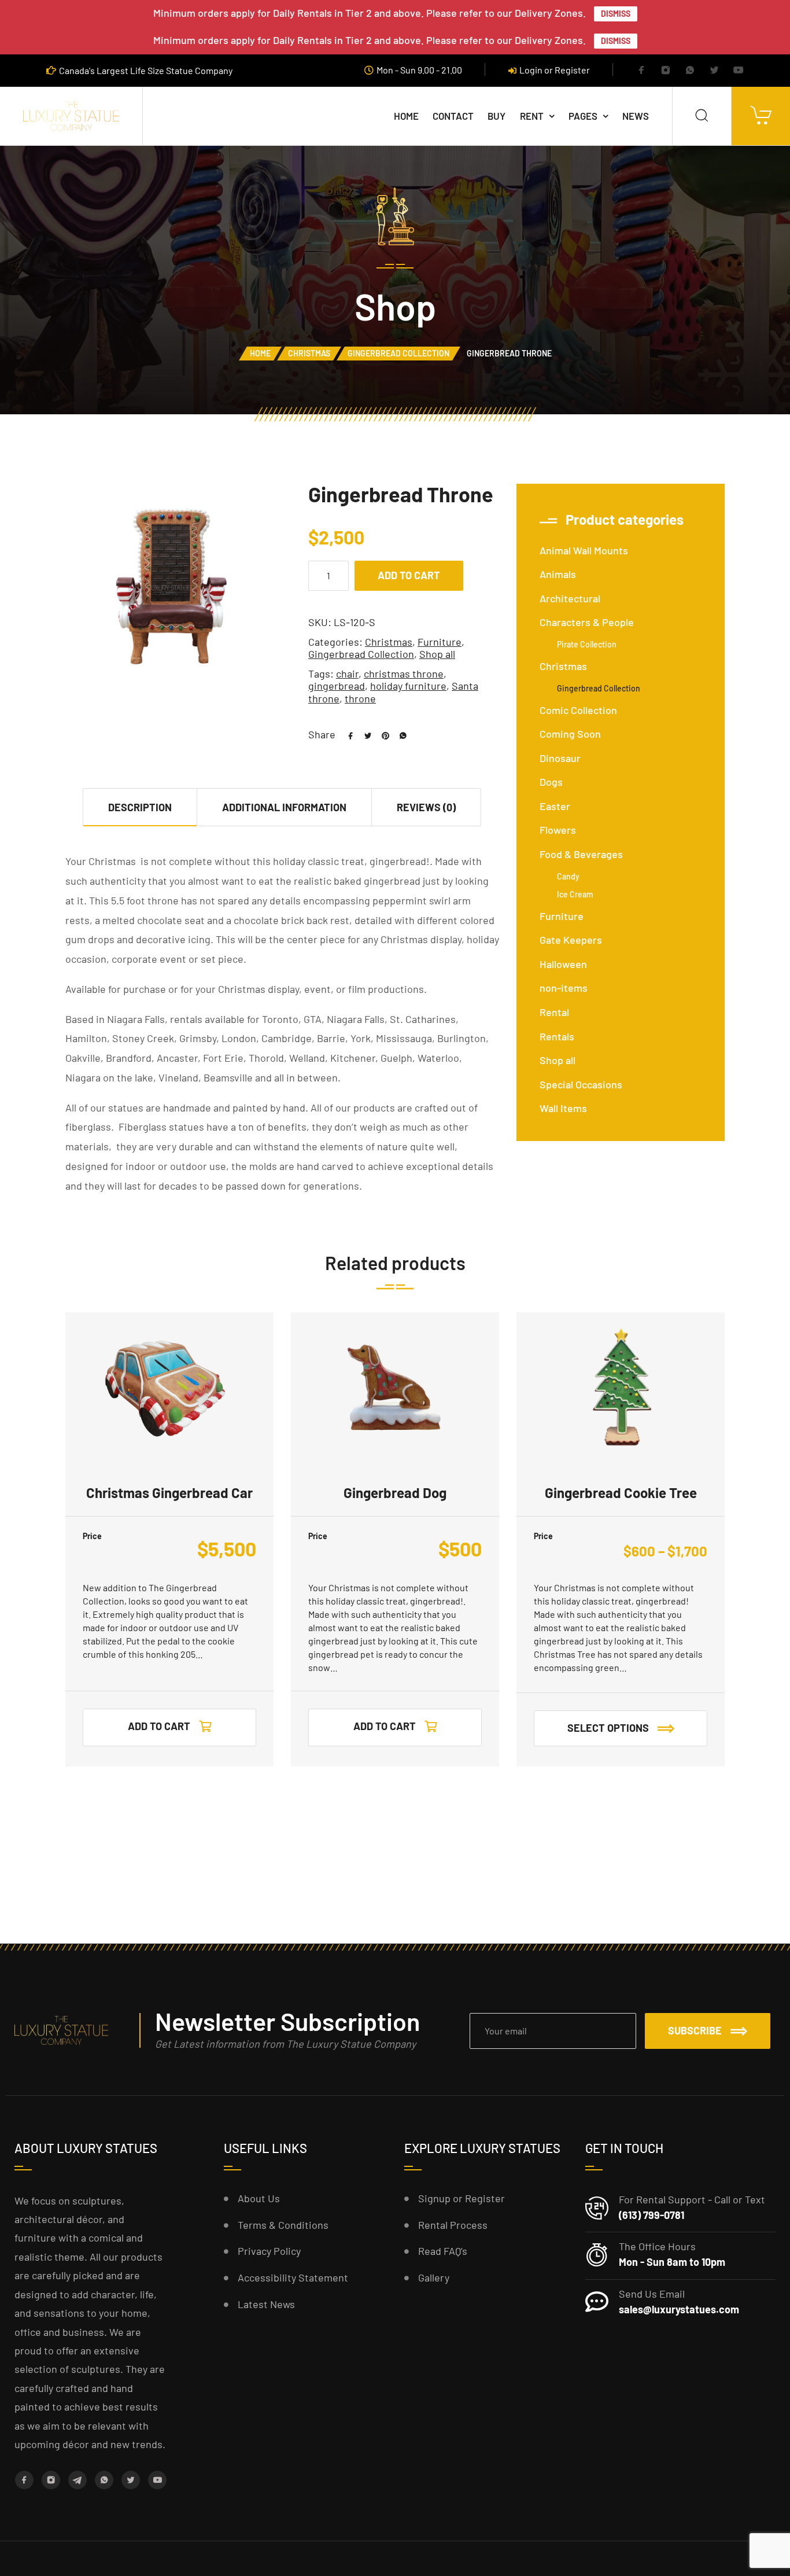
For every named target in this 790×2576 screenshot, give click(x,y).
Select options (608, 1728)
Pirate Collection (587, 644)
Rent (532, 116)
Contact (453, 116)
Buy (496, 116)
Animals (558, 574)
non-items (564, 988)
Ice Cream (575, 894)
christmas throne (404, 674)
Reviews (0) (426, 807)
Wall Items (563, 1108)
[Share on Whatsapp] (398, 734)
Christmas (309, 353)
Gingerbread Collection (398, 353)
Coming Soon (570, 734)
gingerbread (337, 686)
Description (140, 807)
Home (406, 116)
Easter (555, 806)
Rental (554, 1012)
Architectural (570, 598)
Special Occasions (581, 1084)
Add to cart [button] (159, 1726)
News (636, 116)
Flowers (558, 830)
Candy (568, 876)
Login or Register (555, 70)
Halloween (563, 964)
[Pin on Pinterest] (381, 734)
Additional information (284, 807)
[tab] (140, 807)
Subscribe (695, 2030)
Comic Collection (578, 710)
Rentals (557, 1036)
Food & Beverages (581, 854)
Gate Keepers (571, 940)
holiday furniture (408, 686)
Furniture (440, 642)
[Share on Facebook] (346, 734)
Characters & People (587, 622)
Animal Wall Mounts (584, 550)
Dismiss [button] (616, 14)
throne (360, 698)
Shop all (437, 654)
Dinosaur (560, 758)
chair (347, 674)
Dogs (551, 782)
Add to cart (409, 575)
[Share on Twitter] (364, 734)
